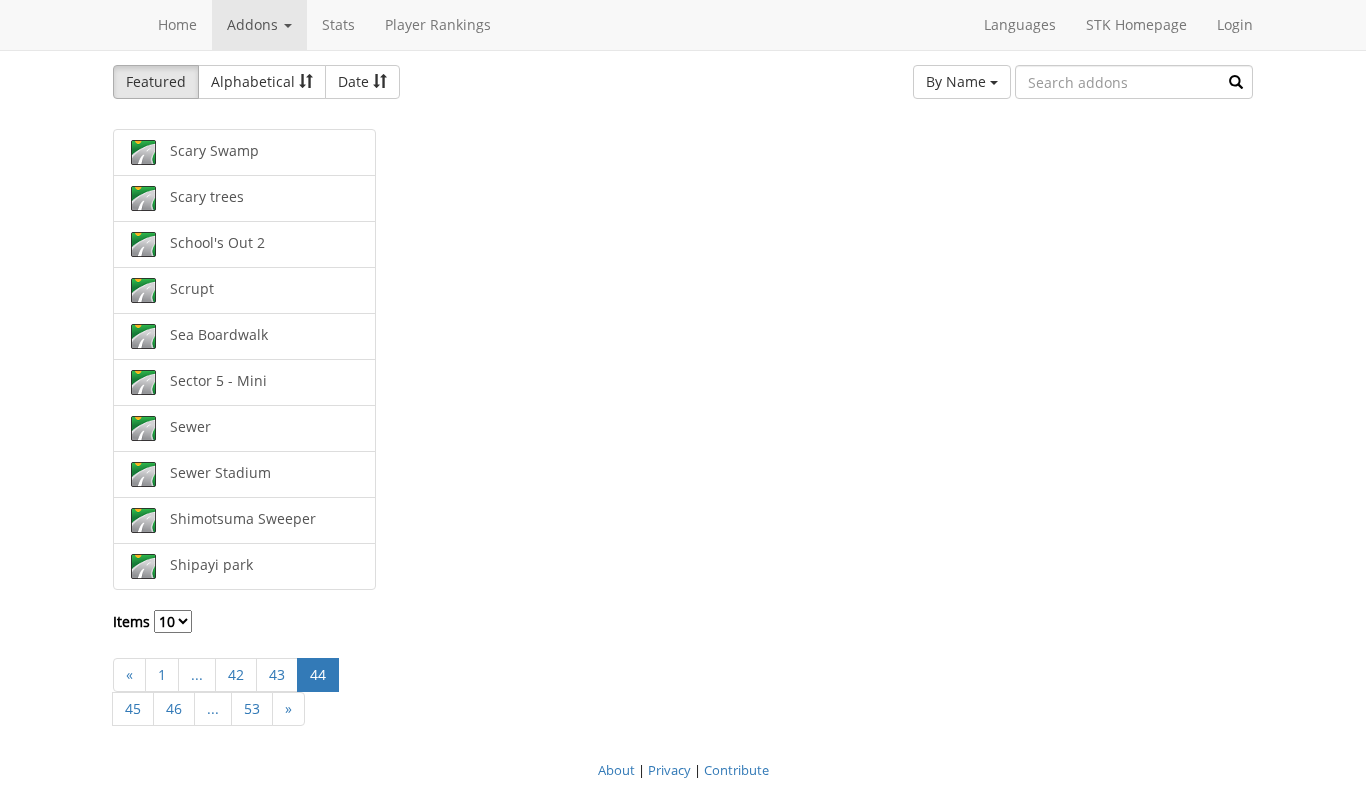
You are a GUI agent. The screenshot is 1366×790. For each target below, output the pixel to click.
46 (174, 708)
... (197, 674)
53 (252, 708)
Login (1235, 24)
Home (177, 24)
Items (133, 621)
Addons (254, 24)
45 (133, 708)
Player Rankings (438, 24)
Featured (156, 81)
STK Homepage (1136, 24)
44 (318, 674)
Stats (338, 24)
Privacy (669, 770)
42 (236, 674)
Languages (1020, 24)
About (616, 770)
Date (355, 81)
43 (277, 674)
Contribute (736, 770)
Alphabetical (255, 81)
